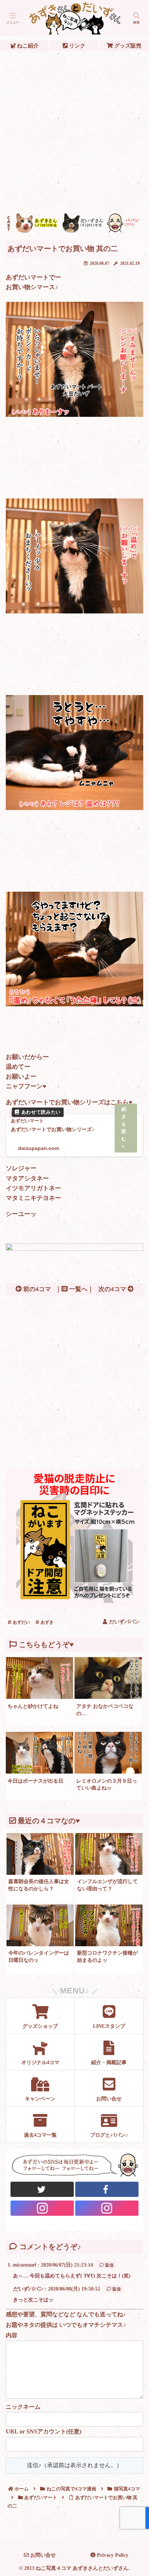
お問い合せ (42, 2555)
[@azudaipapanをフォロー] (107, 2189)
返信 (109, 2265)
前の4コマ (36, 1289)
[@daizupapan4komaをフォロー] (42, 2208)
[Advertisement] (74, 132)
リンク (76, 46)
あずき (46, 1622)
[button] (134, 1550)
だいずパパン (28, 2289)
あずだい (21, 1622)
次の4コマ (113, 1289)
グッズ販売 (127, 46)
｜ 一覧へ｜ (74, 1289)
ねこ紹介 (27, 46)
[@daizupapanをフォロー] (42, 2189)
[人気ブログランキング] (74, 1249)
